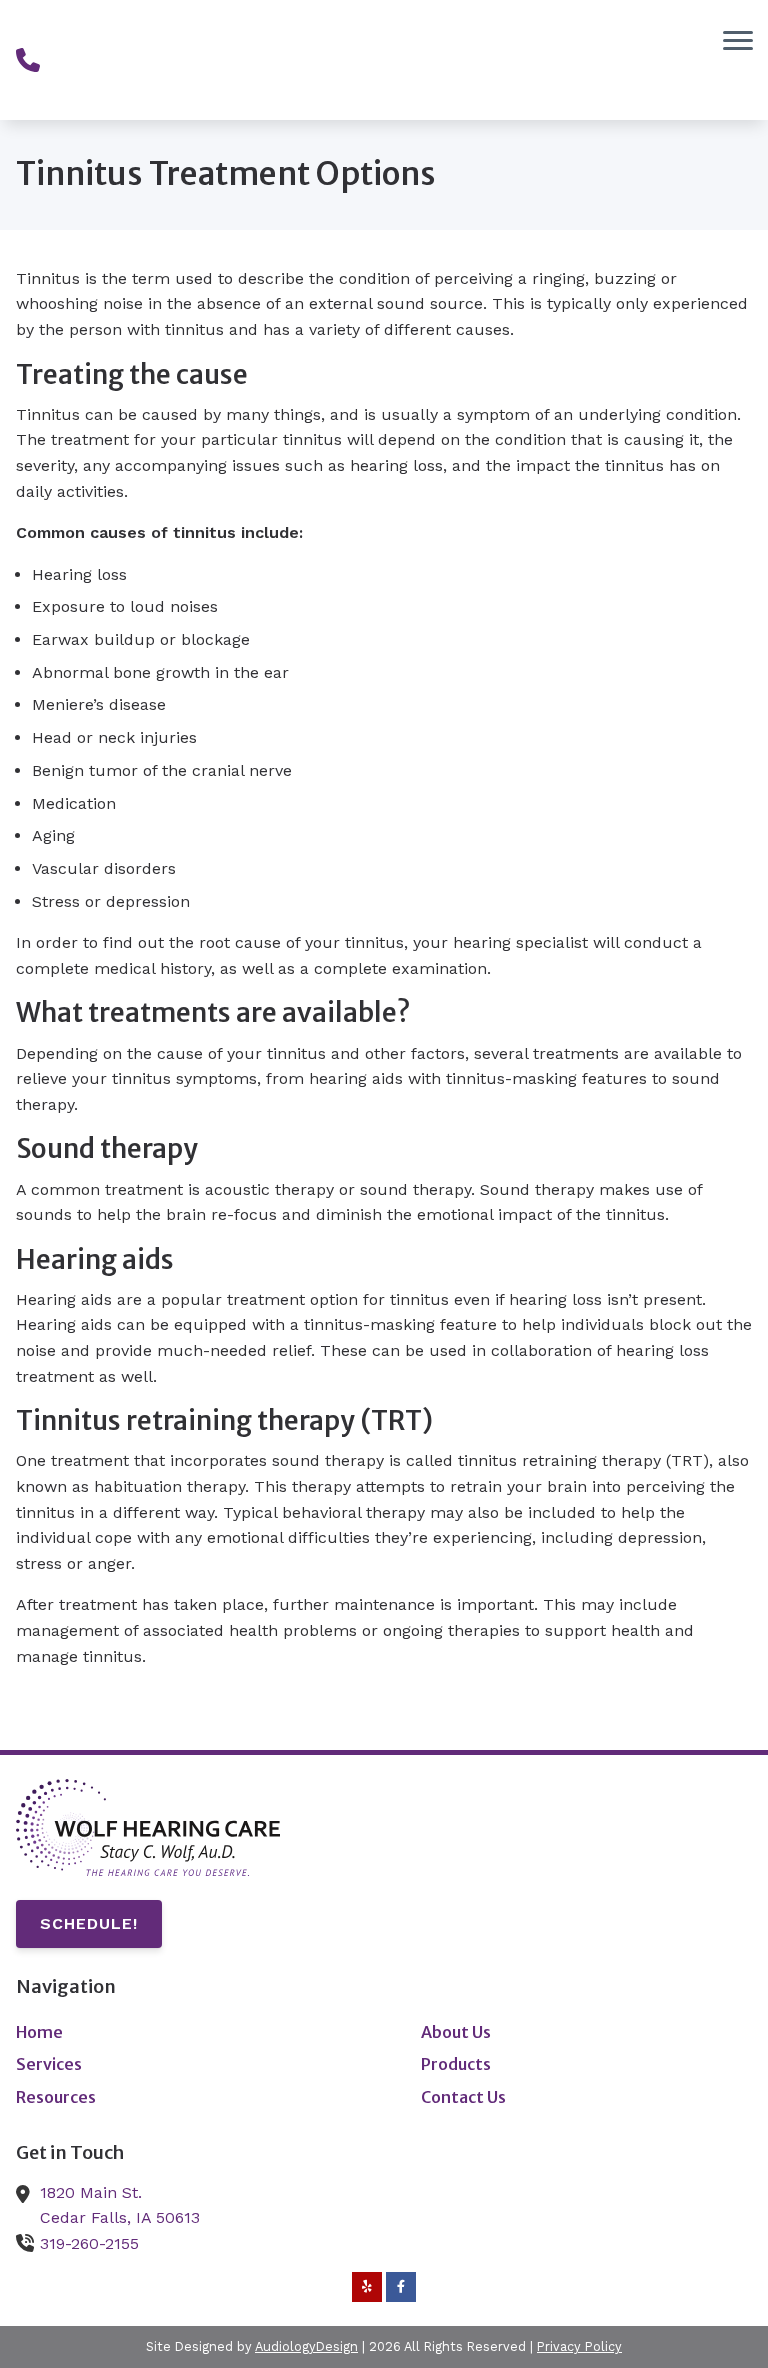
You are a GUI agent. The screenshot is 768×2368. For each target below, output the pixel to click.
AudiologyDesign (306, 2346)
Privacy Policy (579, 2346)
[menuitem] (181, 2033)
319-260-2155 (89, 2243)
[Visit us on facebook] (401, 2287)
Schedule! (89, 1923)
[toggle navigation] (738, 40)
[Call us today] (28, 60)
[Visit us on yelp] (367, 2287)
